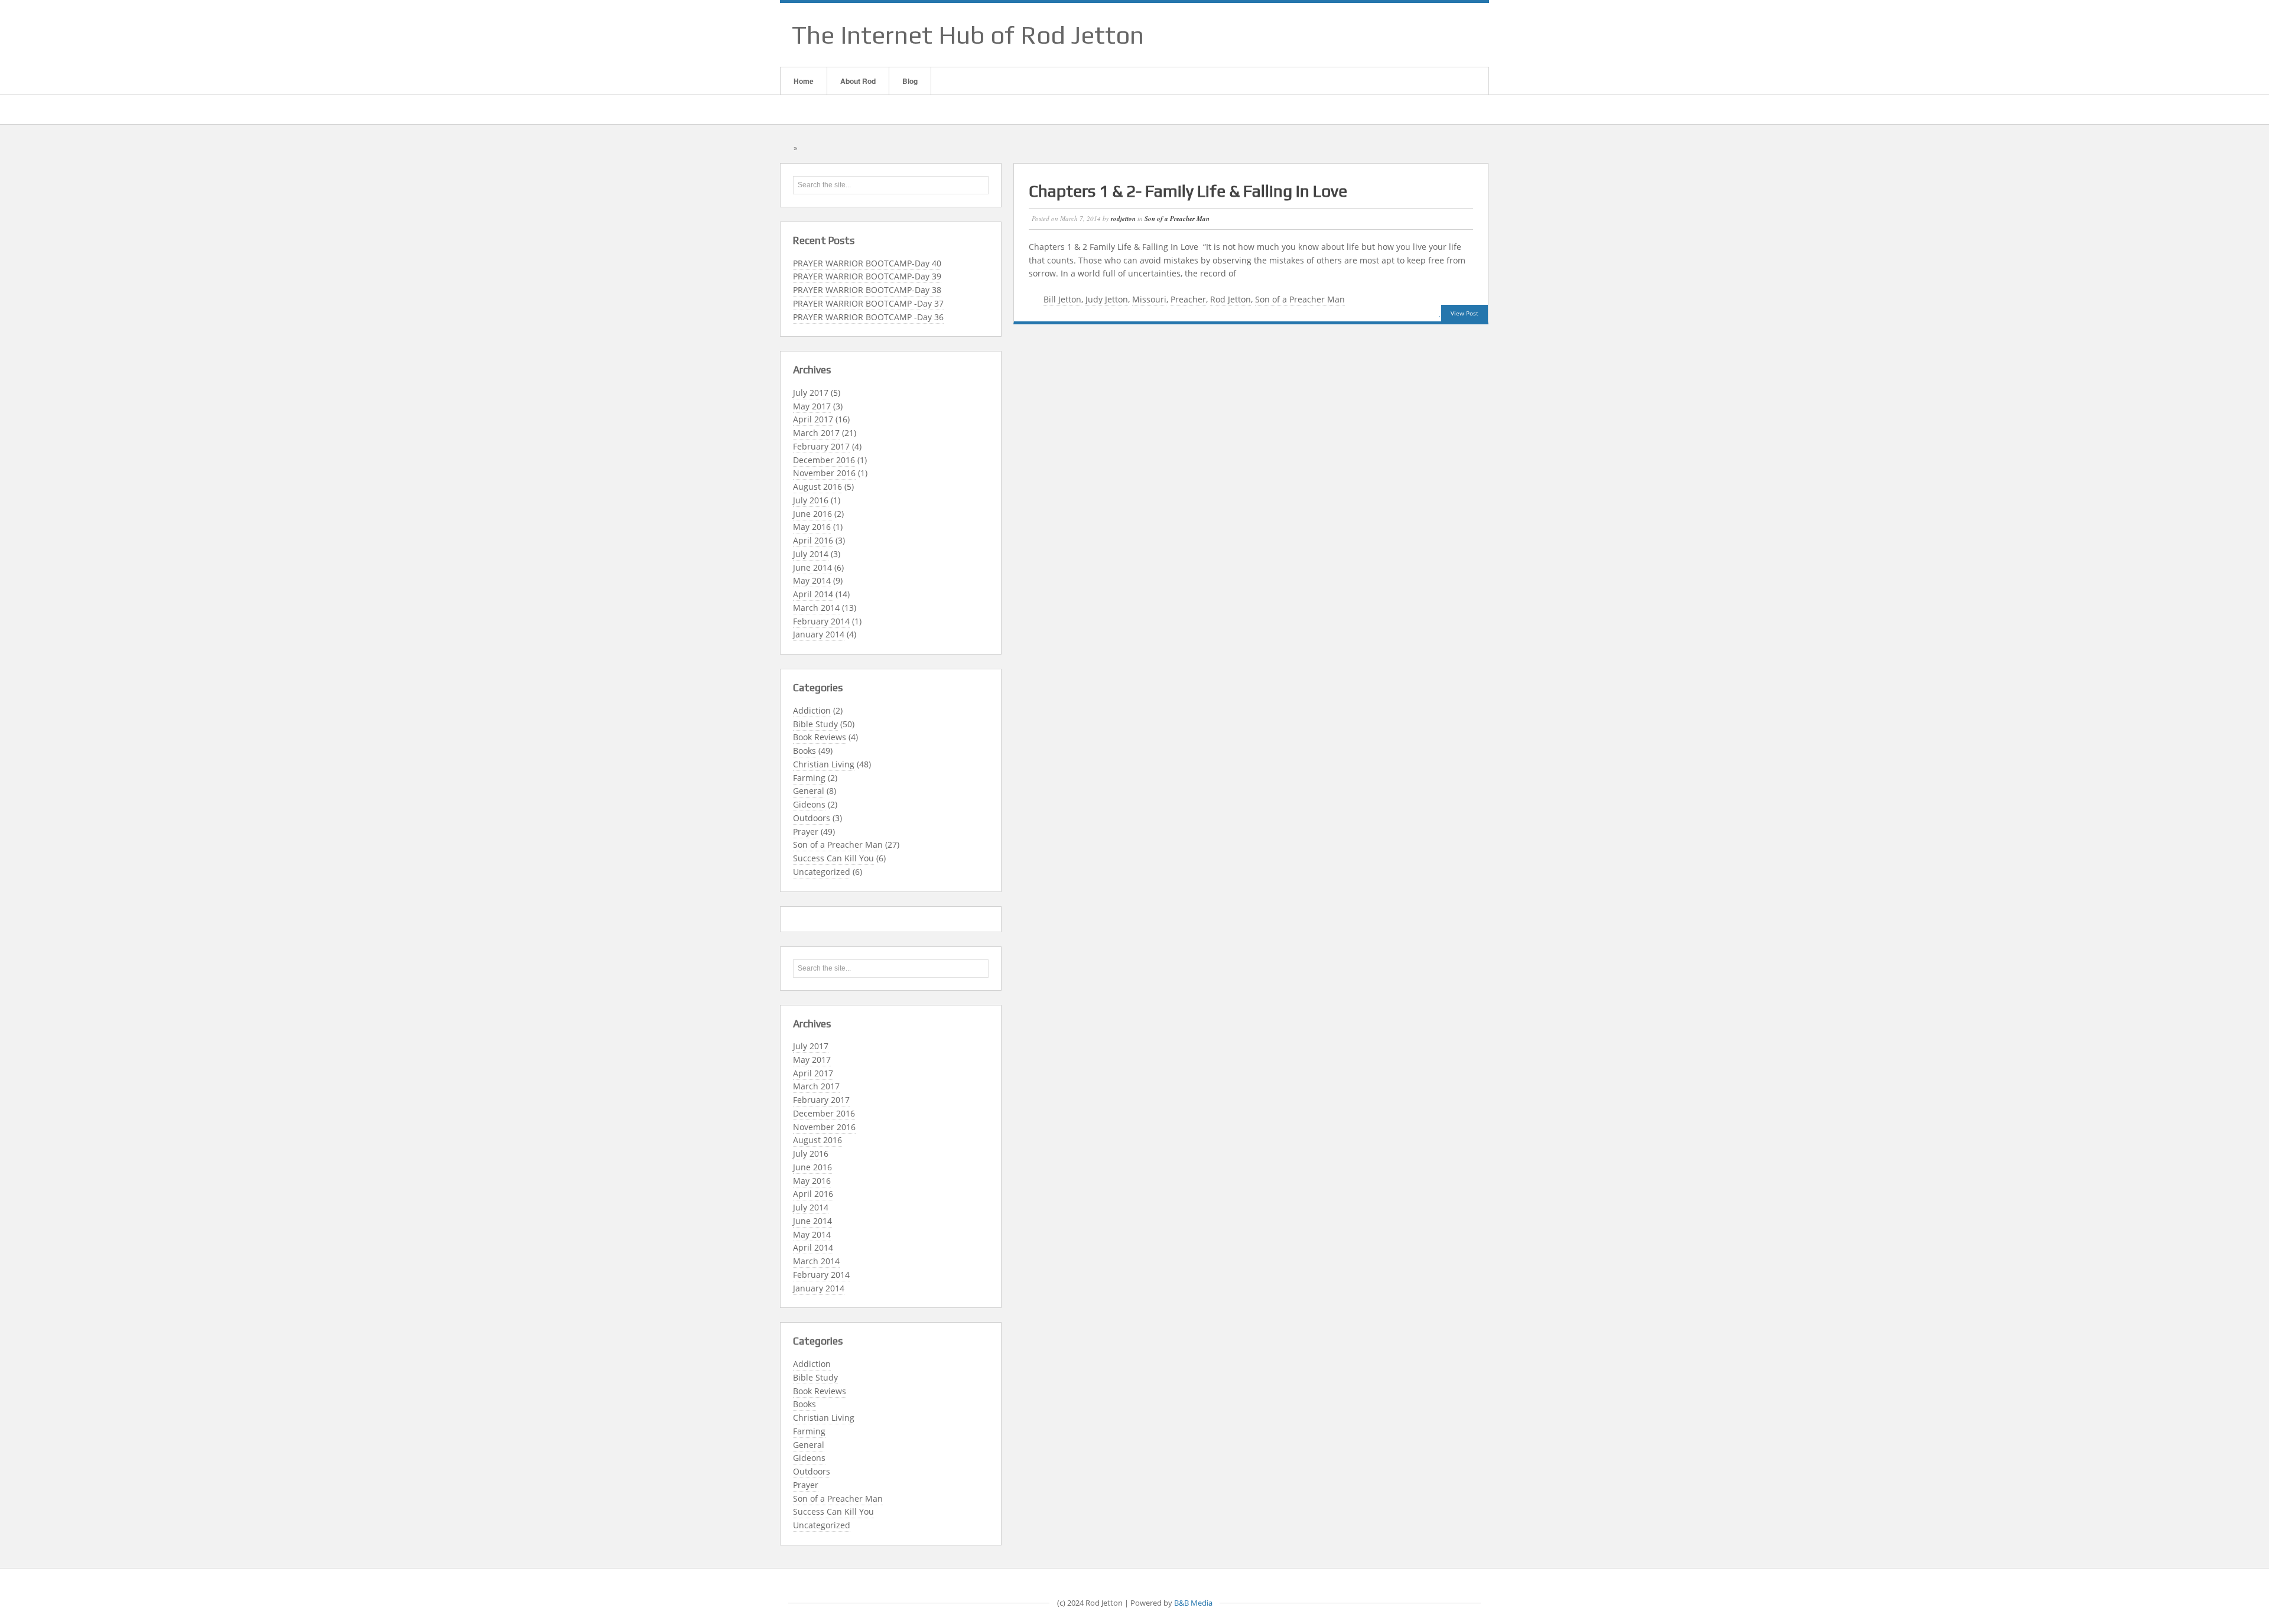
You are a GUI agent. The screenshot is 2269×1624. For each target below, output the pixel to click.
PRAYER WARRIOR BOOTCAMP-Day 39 (867, 276)
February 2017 (821, 446)
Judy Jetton (1107, 299)
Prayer (806, 831)
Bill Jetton (1062, 299)
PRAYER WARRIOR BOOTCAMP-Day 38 (867, 290)
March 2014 (816, 608)
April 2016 (813, 540)
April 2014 (813, 594)
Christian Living (824, 764)
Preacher (1188, 299)
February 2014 (821, 621)
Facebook (1418, 35)
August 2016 (817, 486)
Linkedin (1448, 35)
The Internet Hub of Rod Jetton (968, 35)
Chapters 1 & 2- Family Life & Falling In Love (1188, 191)
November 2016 (824, 473)
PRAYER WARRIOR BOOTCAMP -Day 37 (868, 303)
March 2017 (816, 433)
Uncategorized (822, 872)
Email (1402, 35)
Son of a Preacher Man (838, 844)
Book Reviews (820, 737)
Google (1433, 35)
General (809, 791)
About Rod (858, 81)
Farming (809, 778)
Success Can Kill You (833, 858)
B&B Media (1193, 1603)
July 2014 (811, 554)
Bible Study (815, 724)
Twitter (1464, 35)
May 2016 (812, 527)
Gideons (809, 804)
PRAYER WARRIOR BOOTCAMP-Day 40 (867, 263)
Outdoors (812, 818)
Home (804, 81)
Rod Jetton (1231, 299)
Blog (910, 81)
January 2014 (819, 634)
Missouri (1149, 299)
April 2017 (813, 419)
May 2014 (812, 580)
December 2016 (824, 460)
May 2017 (812, 406)
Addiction (812, 710)
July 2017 (811, 393)
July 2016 (811, 500)
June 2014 (812, 567)
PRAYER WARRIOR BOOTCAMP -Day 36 (868, 317)
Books (804, 751)
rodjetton (1123, 219)
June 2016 (812, 514)
